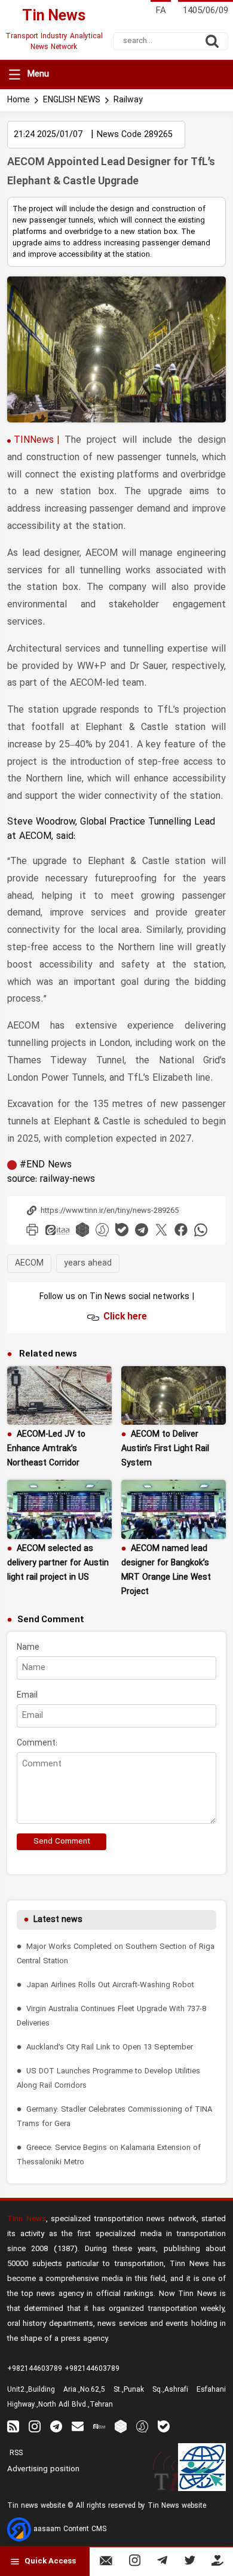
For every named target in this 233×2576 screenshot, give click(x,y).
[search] (212, 41)
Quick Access (50, 2562)
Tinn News (27, 2219)
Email (27, 1695)
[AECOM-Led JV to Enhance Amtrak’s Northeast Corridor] (59, 1396)
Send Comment (62, 1842)
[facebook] (181, 1230)
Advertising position (43, 2469)
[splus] (142, 2426)
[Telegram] (162, 2563)
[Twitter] (190, 2563)
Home (19, 100)
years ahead (88, 1263)
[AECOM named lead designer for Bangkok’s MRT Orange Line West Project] (174, 1509)
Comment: (37, 1743)
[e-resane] (202, 2467)
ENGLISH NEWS (72, 100)
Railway (128, 100)
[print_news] (32, 1230)
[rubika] (82, 1230)
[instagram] (35, 2426)
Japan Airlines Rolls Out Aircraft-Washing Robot (110, 1985)
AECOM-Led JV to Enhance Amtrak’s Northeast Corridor (46, 1449)
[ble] (122, 1230)
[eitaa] (57, 1230)
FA (161, 11)
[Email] (106, 2563)
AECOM (29, 1263)
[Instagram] (135, 2563)
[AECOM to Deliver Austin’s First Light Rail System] (174, 1396)
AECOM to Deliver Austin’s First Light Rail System (165, 1449)
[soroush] (102, 1230)
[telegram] (142, 1230)
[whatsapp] (201, 1230)
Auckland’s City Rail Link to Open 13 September (110, 2047)
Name (28, 1648)
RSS (15, 2453)
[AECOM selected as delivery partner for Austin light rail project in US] (59, 1509)
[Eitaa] (99, 2426)
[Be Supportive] (217, 2563)
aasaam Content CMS (69, 2529)
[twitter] (161, 1230)
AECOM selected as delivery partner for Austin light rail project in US (58, 1563)
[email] (78, 2426)
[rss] (13, 2426)
